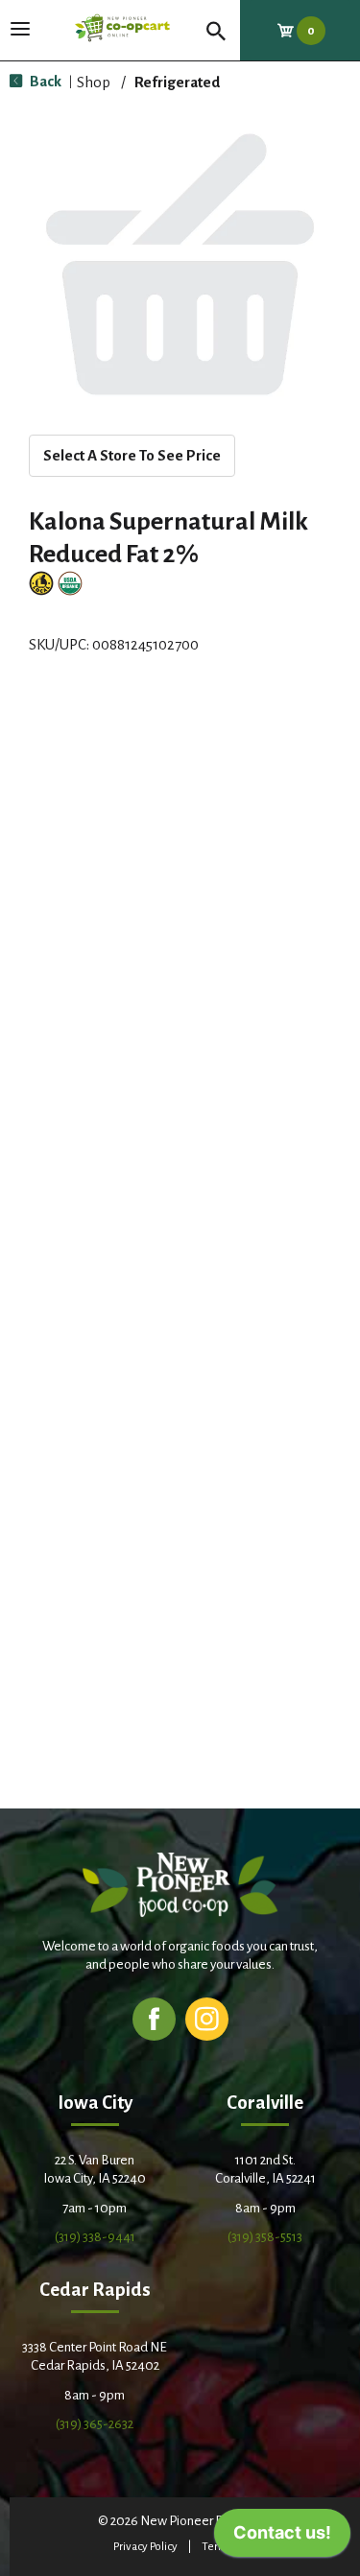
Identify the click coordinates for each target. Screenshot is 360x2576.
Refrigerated (177, 82)
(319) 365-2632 (95, 2424)
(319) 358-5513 (265, 2237)
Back (44, 81)
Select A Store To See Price (132, 455)
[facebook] (154, 2018)
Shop (94, 82)
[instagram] (207, 2018)
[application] (282, 2538)
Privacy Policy (145, 2547)
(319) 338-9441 (95, 2237)
